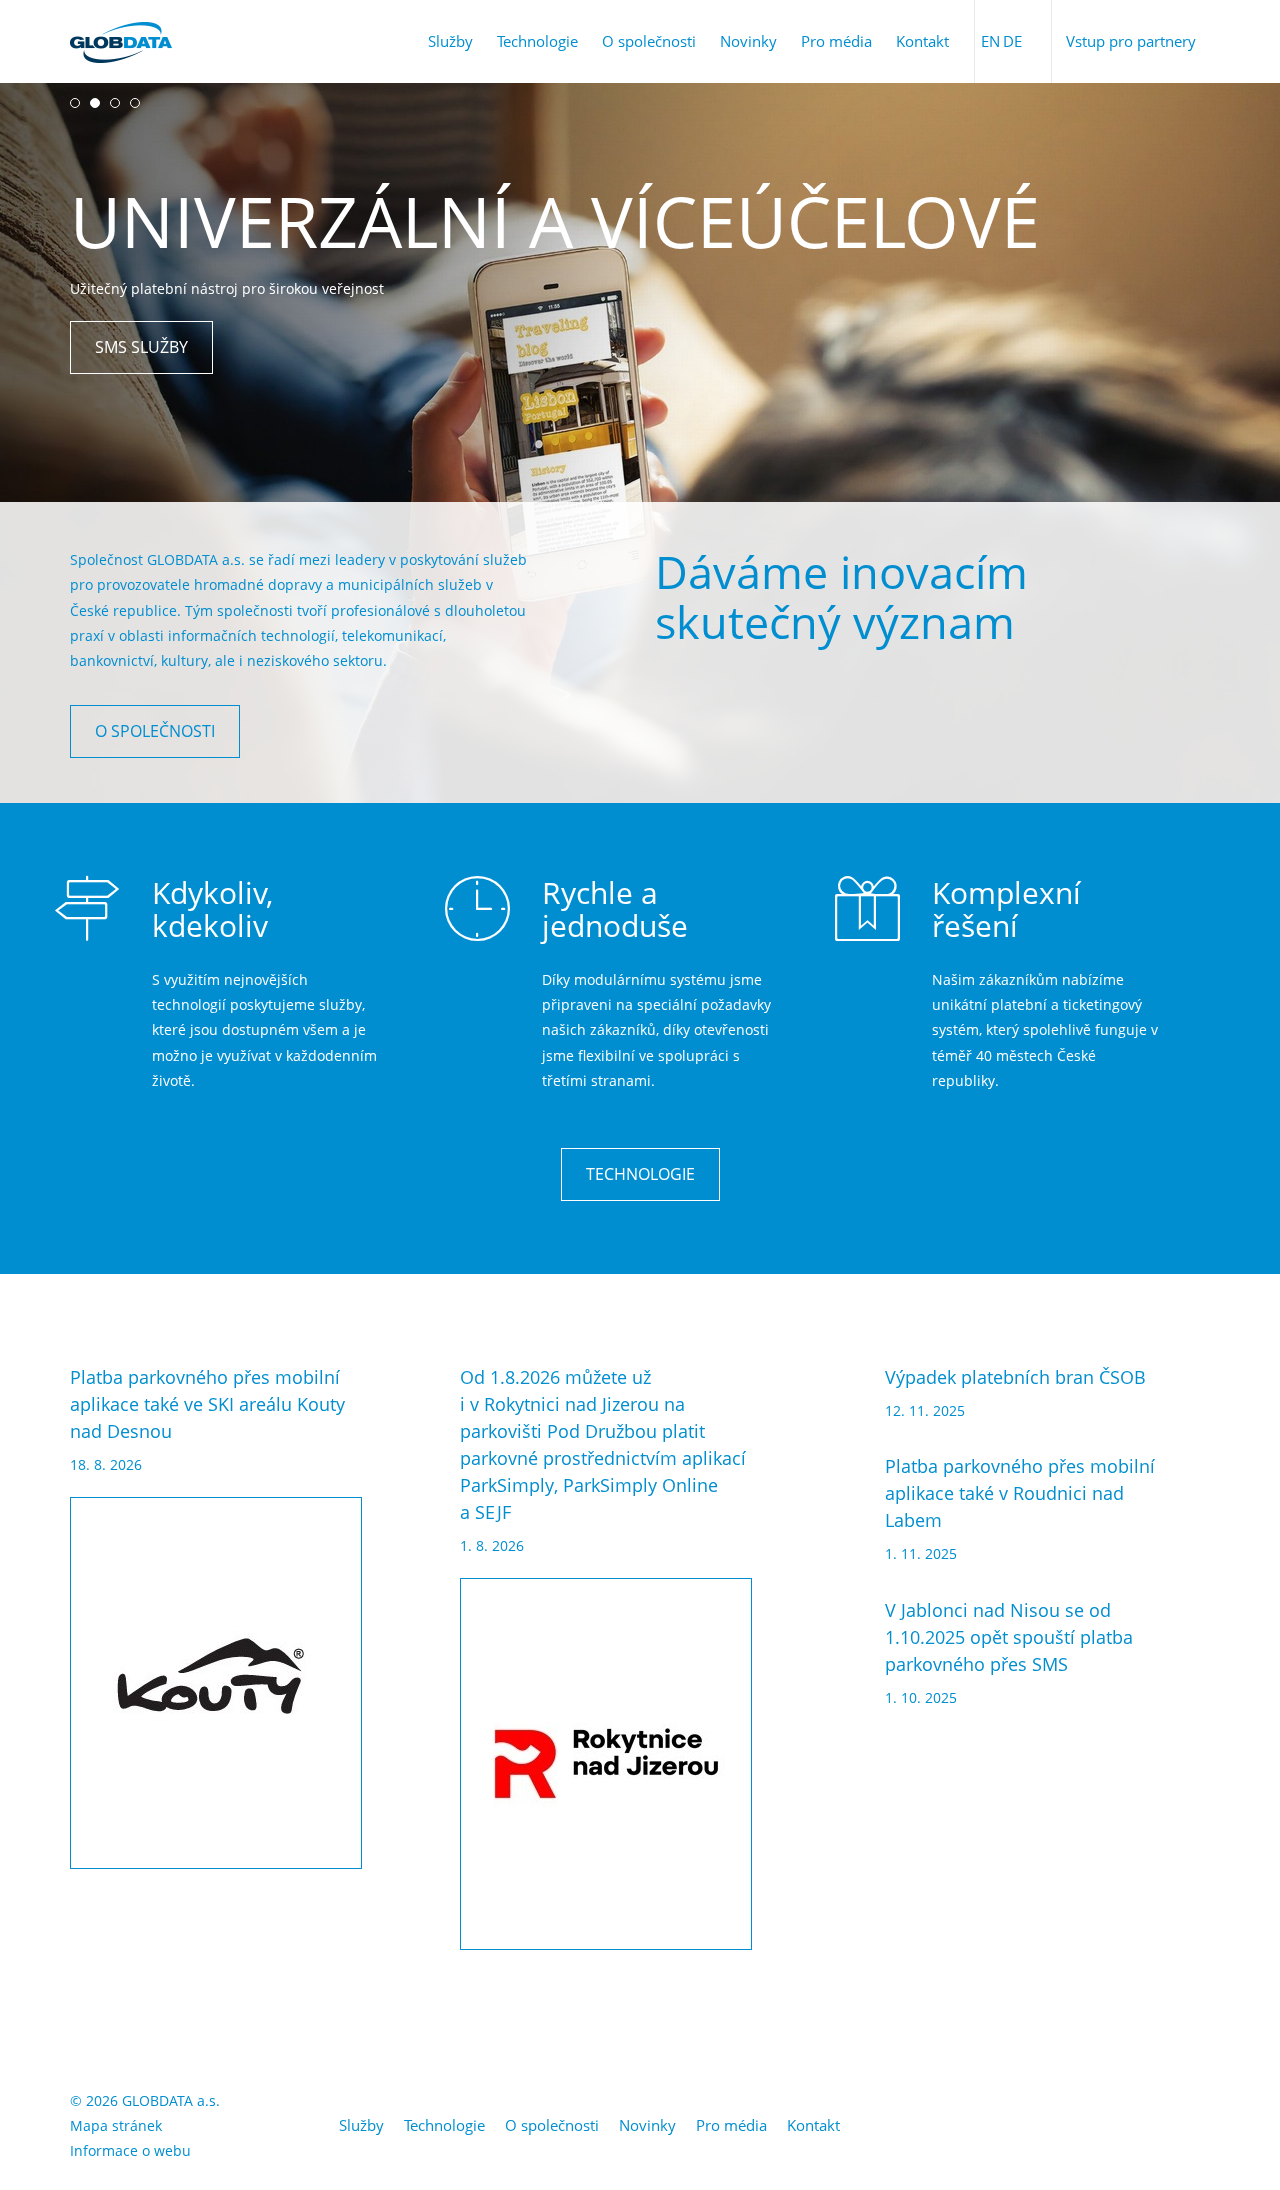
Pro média (836, 41)
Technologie (537, 41)
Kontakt (922, 41)
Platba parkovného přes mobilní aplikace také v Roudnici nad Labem (1020, 1493)
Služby (450, 41)
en (990, 41)
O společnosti (649, 41)
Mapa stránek (116, 2125)
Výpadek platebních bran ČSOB (1015, 1377)
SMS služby (141, 347)
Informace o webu (130, 2150)
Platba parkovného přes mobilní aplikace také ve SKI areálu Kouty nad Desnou (207, 1404)
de (1012, 41)
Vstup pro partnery (1131, 41)
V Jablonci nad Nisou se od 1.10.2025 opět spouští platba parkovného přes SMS (1009, 1637)
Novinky (748, 41)
